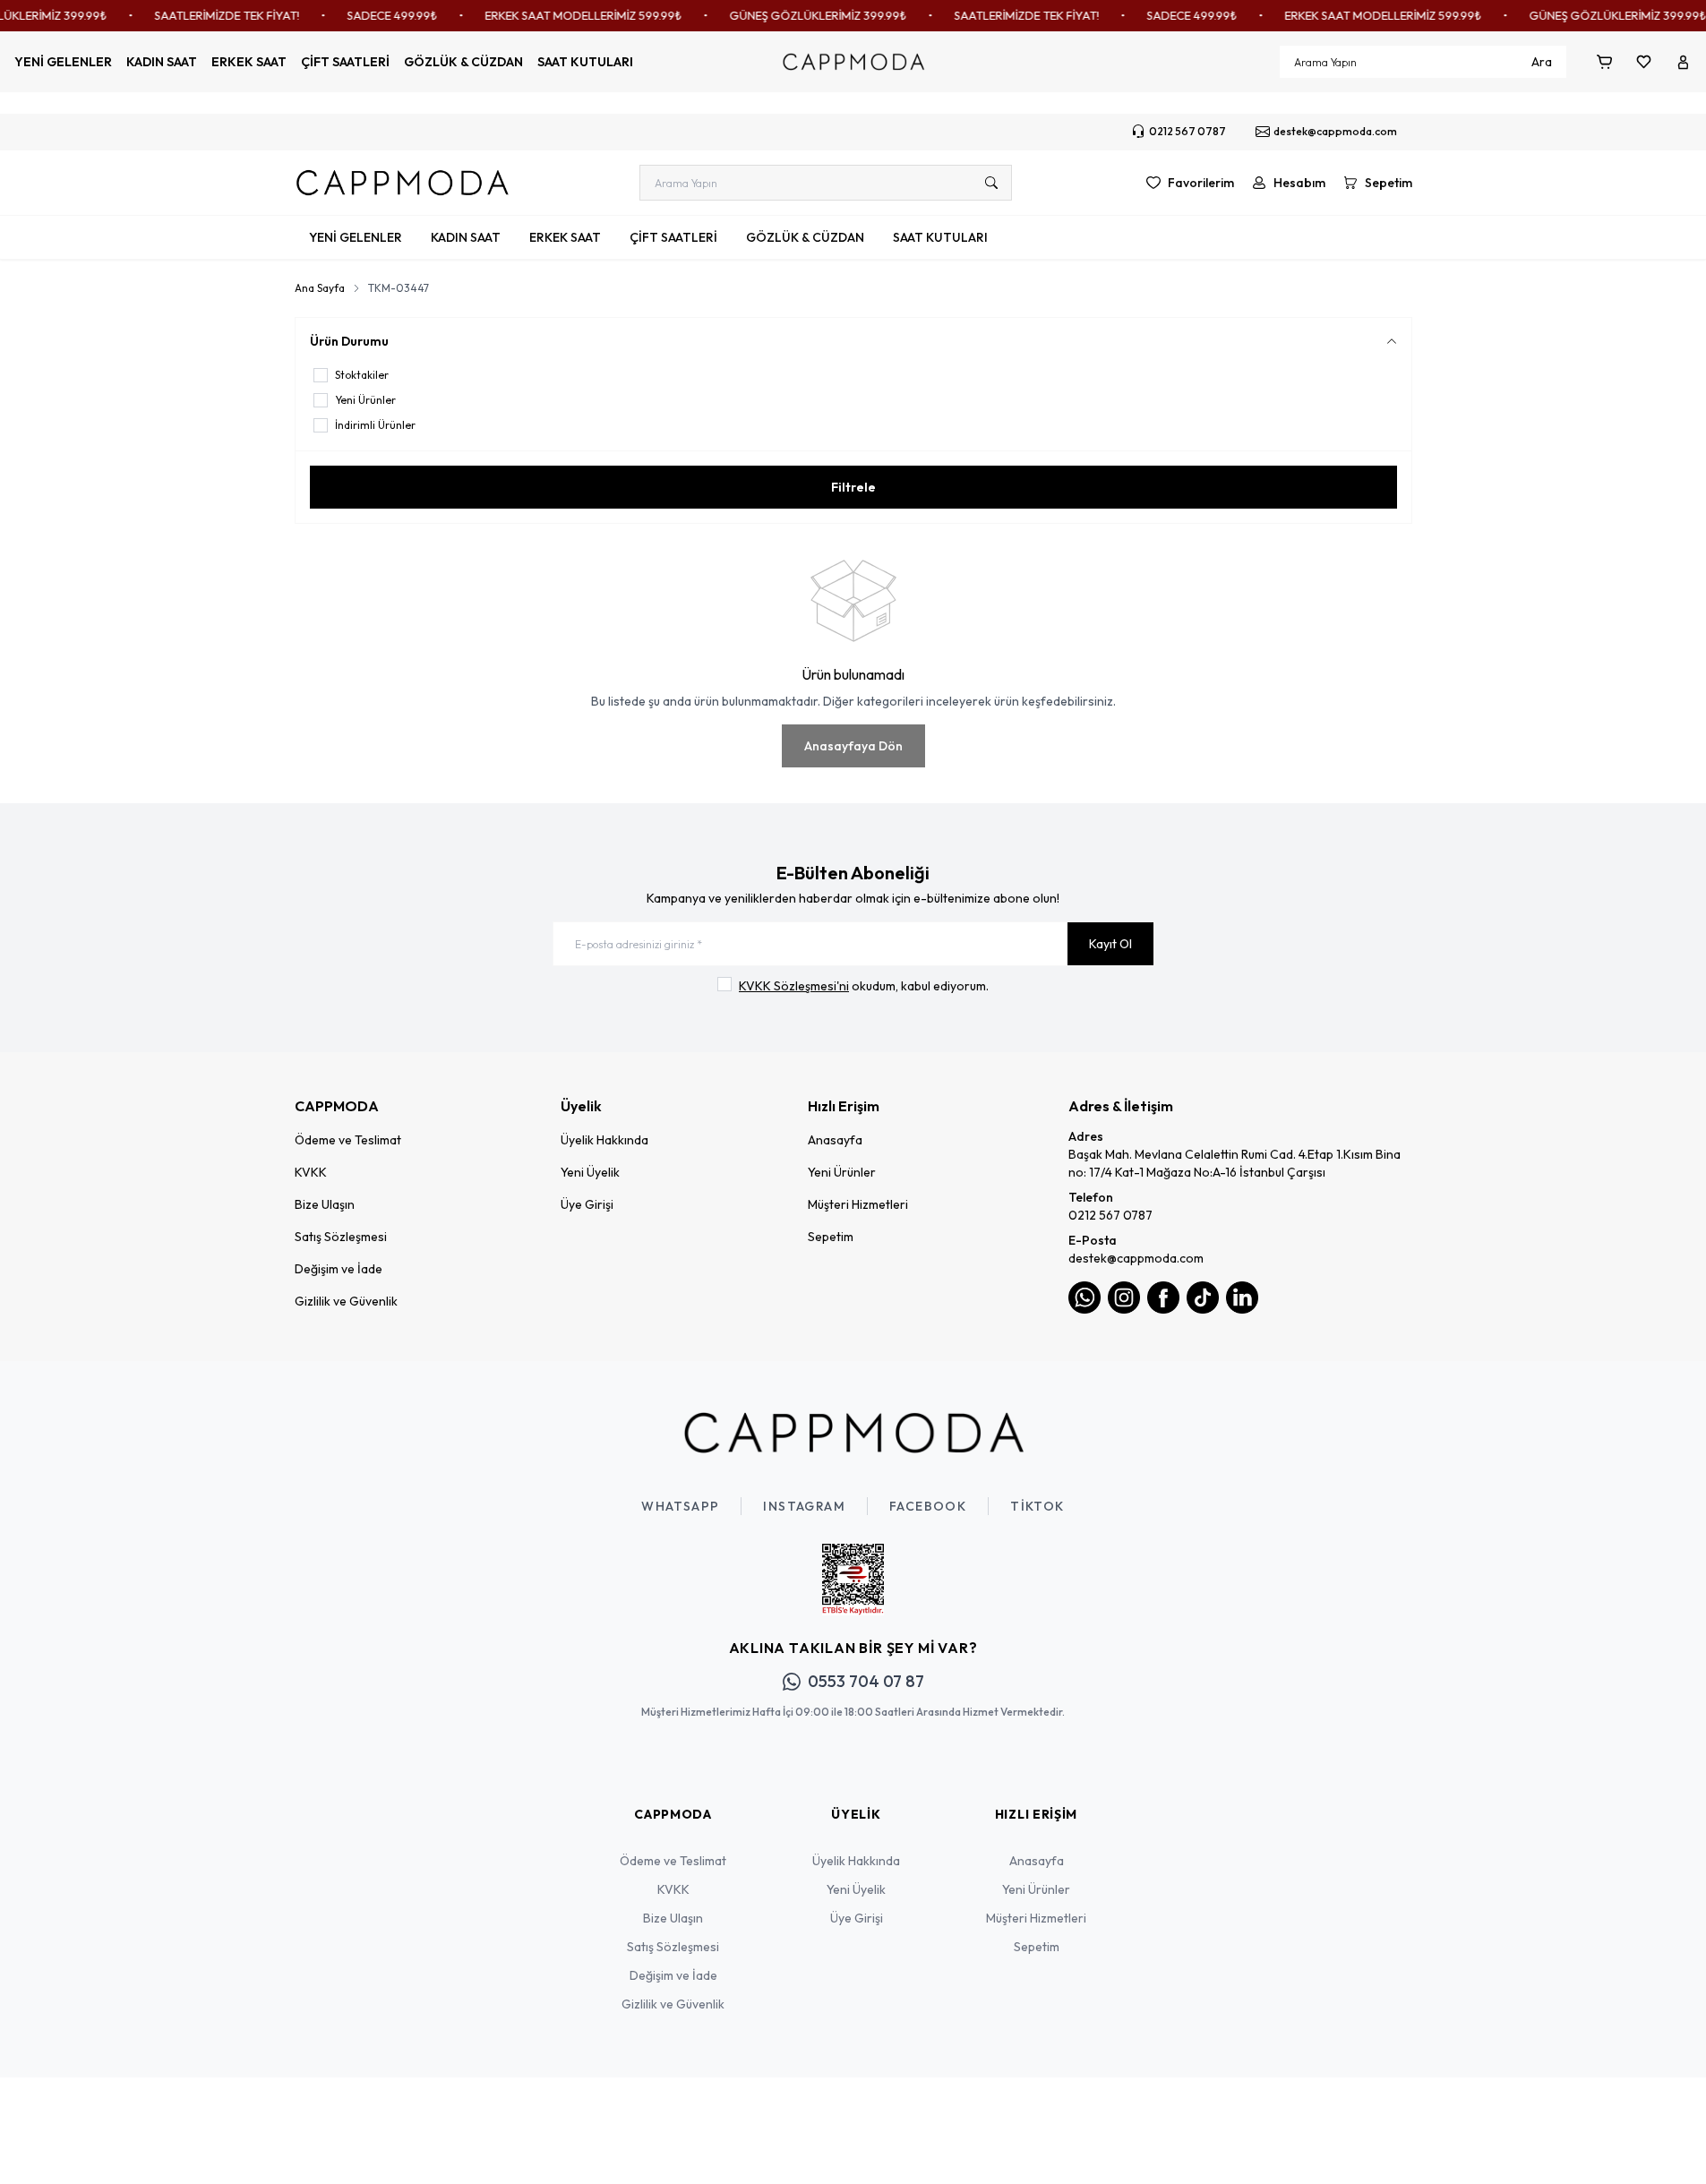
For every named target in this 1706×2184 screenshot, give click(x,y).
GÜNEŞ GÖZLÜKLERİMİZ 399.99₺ (801, 15)
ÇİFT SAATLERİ (345, 62)
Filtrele (853, 487)
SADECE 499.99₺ (375, 15)
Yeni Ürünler (842, 1172)
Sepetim (831, 1237)
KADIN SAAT (162, 62)
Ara (1542, 62)
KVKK (311, 1172)
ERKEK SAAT (249, 62)
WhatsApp (680, 1506)
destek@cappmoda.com (1136, 1258)
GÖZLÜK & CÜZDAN (463, 62)
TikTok (1037, 1506)
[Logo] (853, 62)
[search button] (991, 183)
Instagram (804, 1506)
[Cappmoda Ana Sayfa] (853, 1433)
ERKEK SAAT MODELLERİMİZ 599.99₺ (566, 15)
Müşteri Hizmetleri (858, 1204)
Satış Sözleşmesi (341, 1237)
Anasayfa (835, 1140)
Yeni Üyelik (590, 1172)
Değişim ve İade (339, 1269)
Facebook (928, 1506)
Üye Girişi (587, 1204)
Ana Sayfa (320, 288)
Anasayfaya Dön (853, 746)
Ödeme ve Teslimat (348, 1140)
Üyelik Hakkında (604, 1140)
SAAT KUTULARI (585, 62)
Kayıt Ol (1110, 944)
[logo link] (402, 183)
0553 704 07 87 (866, 1681)
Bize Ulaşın (325, 1204)
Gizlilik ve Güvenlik (346, 1301)
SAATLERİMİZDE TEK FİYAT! (210, 15)
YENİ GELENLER (63, 62)
